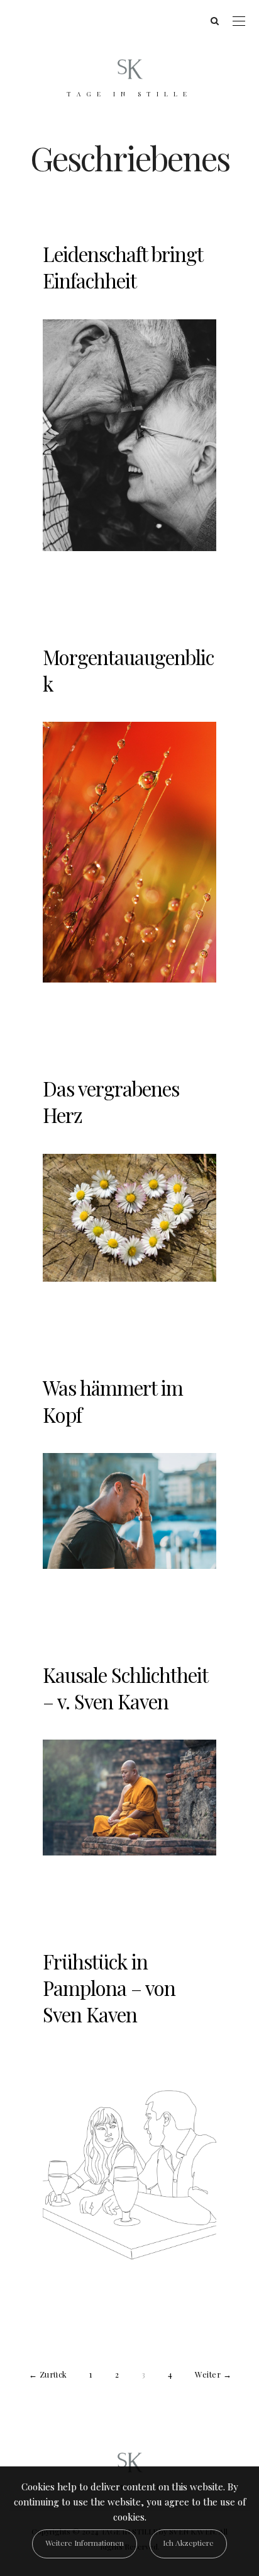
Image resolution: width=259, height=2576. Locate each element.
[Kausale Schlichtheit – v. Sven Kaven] (129, 1798)
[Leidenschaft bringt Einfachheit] (129, 435)
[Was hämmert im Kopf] (129, 1511)
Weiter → (213, 2374)
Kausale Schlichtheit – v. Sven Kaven (125, 1688)
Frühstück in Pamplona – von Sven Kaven (109, 1988)
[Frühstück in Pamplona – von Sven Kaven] (129, 2176)
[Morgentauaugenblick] (129, 852)
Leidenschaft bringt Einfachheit (123, 267)
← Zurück (48, 2374)
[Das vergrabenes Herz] (129, 1218)
